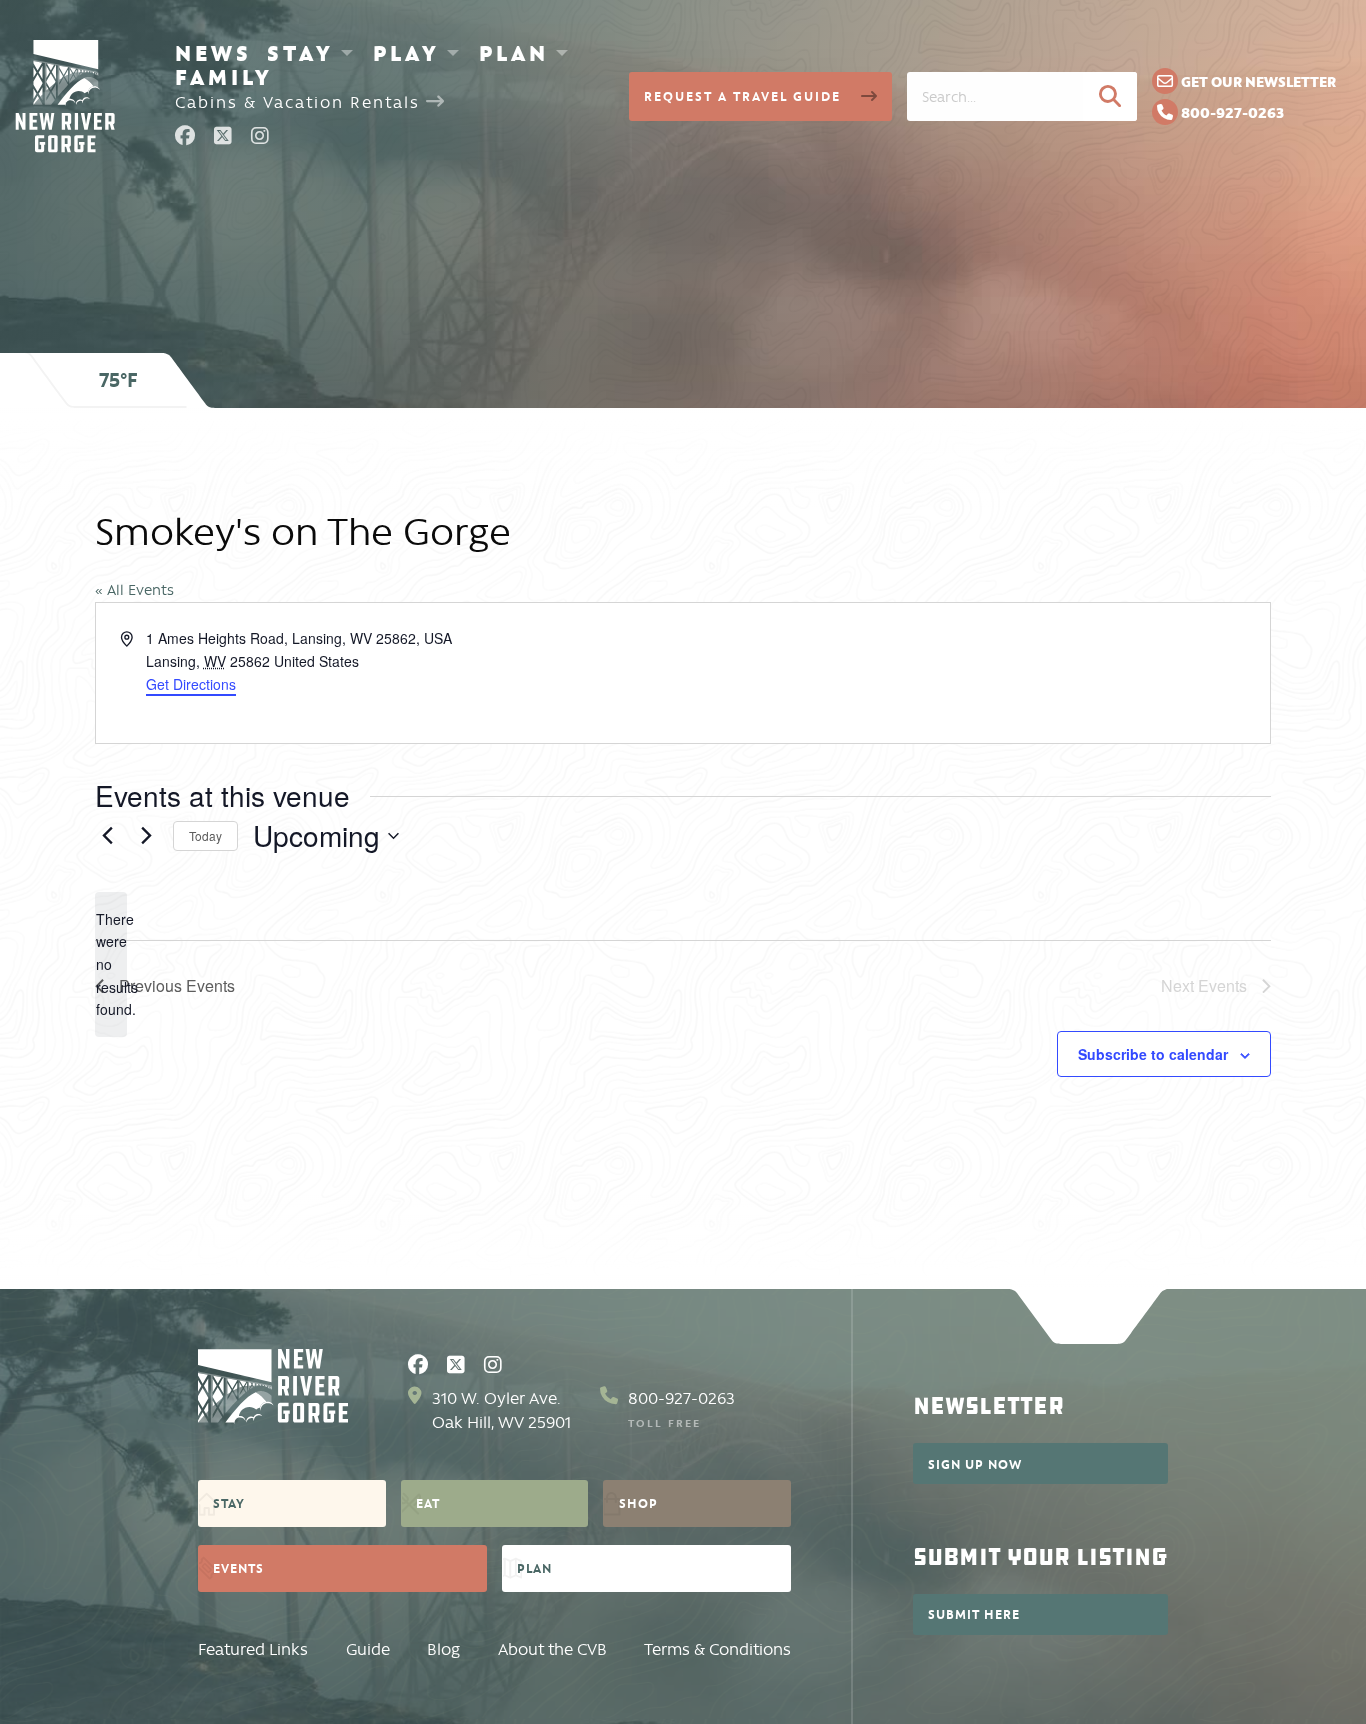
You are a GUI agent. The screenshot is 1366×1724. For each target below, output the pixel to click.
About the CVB (552, 1649)
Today (205, 835)
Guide (368, 1649)
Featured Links (253, 1649)
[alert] (111, 964)
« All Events (134, 590)
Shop (638, 1503)
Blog (443, 1649)
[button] (1110, 96)
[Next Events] (146, 836)
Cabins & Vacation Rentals (300, 102)
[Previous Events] (107, 836)
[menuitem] (213, 53)
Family (224, 77)
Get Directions (191, 684)
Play (406, 53)
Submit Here (974, 1614)
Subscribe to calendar (1153, 1054)
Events (238, 1568)
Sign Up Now (975, 1464)
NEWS (213, 53)
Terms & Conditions (717, 1649)
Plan (514, 53)
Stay (300, 53)
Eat (428, 1503)
